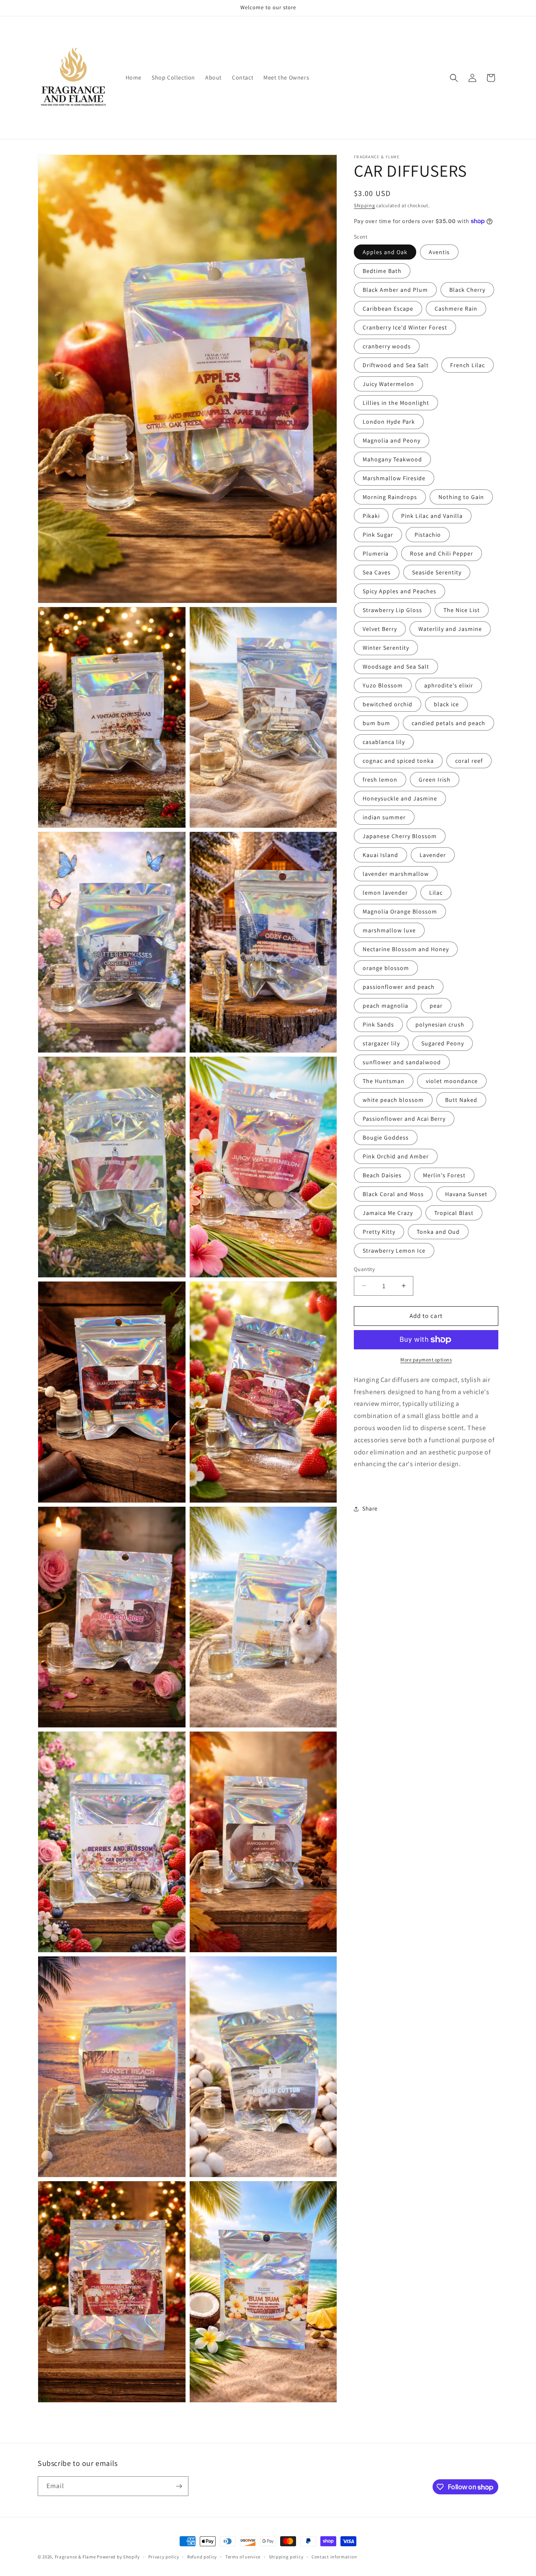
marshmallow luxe (389, 930)
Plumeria (376, 553)
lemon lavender (385, 893)
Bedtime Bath (382, 271)
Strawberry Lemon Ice (394, 1251)
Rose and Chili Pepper (442, 553)
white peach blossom (393, 1100)
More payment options (426, 1360)
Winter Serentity (386, 648)
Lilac (436, 893)
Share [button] (370, 1508)
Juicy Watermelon (388, 384)
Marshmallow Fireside (394, 478)
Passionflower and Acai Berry (404, 1119)
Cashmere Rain (456, 309)
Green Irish (435, 780)
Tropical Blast (454, 1213)
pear (436, 1006)
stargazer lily (381, 1043)
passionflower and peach (399, 987)
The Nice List (462, 610)
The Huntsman (384, 1081)
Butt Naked (461, 1100)
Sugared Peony (443, 1043)
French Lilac (468, 365)
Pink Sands (378, 1024)
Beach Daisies (382, 1175)
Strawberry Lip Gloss (392, 610)
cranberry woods (387, 346)
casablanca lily (384, 742)
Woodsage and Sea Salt (396, 667)
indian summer (384, 817)
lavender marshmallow (396, 874)
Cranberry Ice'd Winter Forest (405, 327)
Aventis (439, 252)
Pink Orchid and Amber (396, 1156)
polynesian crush (440, 1024)
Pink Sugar (378, 535)
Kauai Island (380, 855)
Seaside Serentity (437, 572)
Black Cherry (467, 290)
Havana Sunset (466, 1194)
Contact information (334, 2557)
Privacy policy (164, 2557)
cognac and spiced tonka (398, 761)
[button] (454, 78)
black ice (446, 704)
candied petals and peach (448, 723)
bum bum (376, 723)
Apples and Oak (385, 252)
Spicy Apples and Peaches (399, 591)
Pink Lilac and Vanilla (432, 516)
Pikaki (371, 516)
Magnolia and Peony (392, 440)
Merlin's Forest (444, 1175)
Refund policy (202, 2557)
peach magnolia (385, 1006)
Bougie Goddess (386, 1137)
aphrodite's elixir (449, 685)
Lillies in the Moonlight (396, 403)
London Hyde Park (389, 422)
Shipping (365, 205)
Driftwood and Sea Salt (396, 365)
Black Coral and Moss (393, 1194)
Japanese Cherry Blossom (400, 836)
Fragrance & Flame (75, 2557)
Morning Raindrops (390, 497)
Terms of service (243, 2557)
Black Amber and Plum (395, 290)
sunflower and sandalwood (402, 1062)
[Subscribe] (179, 2486)
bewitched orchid (388, 704)
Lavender (433, 855)
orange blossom (386, 968)
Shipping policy (286, 2557)
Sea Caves (377, 572)
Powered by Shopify (118, 2557)
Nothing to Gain (461, 497)
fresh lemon (380, 780)
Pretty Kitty (379, 1232)
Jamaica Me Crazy (388, 1213)
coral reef (469, 761)
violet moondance (452, 1081)
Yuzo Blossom (383, 685)
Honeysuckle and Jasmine (400, 798)
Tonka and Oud (438, 1232)
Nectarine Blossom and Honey (406, 949)
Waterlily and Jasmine (450, 629)
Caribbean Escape (388, 309)
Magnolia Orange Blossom (400, 911)
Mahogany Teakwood (392, 459)
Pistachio (428, 535)
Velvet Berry (380, 629)
